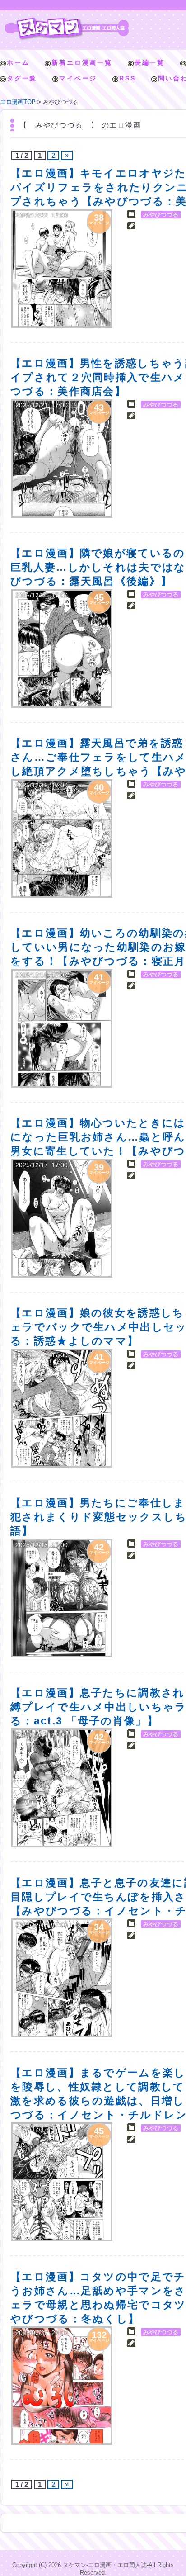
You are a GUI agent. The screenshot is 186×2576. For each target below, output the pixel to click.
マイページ (78, 78)
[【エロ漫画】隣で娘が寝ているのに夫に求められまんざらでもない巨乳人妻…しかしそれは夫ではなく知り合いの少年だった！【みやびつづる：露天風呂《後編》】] (62, 648)
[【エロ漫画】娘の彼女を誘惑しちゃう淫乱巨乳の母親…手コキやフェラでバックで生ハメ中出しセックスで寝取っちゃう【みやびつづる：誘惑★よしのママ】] (62, 1408)
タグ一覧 (22, 78)
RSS (127, 78)
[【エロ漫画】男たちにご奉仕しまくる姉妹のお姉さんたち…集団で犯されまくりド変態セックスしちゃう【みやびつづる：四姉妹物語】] (62, 1598)
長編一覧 (150, 62)
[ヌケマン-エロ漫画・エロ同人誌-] (67, 21)
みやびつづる (161, 215)
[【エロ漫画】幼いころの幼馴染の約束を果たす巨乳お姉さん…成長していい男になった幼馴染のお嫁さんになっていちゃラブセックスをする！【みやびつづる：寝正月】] (62, 1028)
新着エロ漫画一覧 (82, 62)
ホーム (18, 62)
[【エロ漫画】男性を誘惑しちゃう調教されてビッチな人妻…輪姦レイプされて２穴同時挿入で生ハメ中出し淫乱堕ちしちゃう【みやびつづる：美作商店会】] (62, 458)
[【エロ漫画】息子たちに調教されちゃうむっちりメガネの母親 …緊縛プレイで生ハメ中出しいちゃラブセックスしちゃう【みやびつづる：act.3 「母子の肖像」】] (62, 1788)
